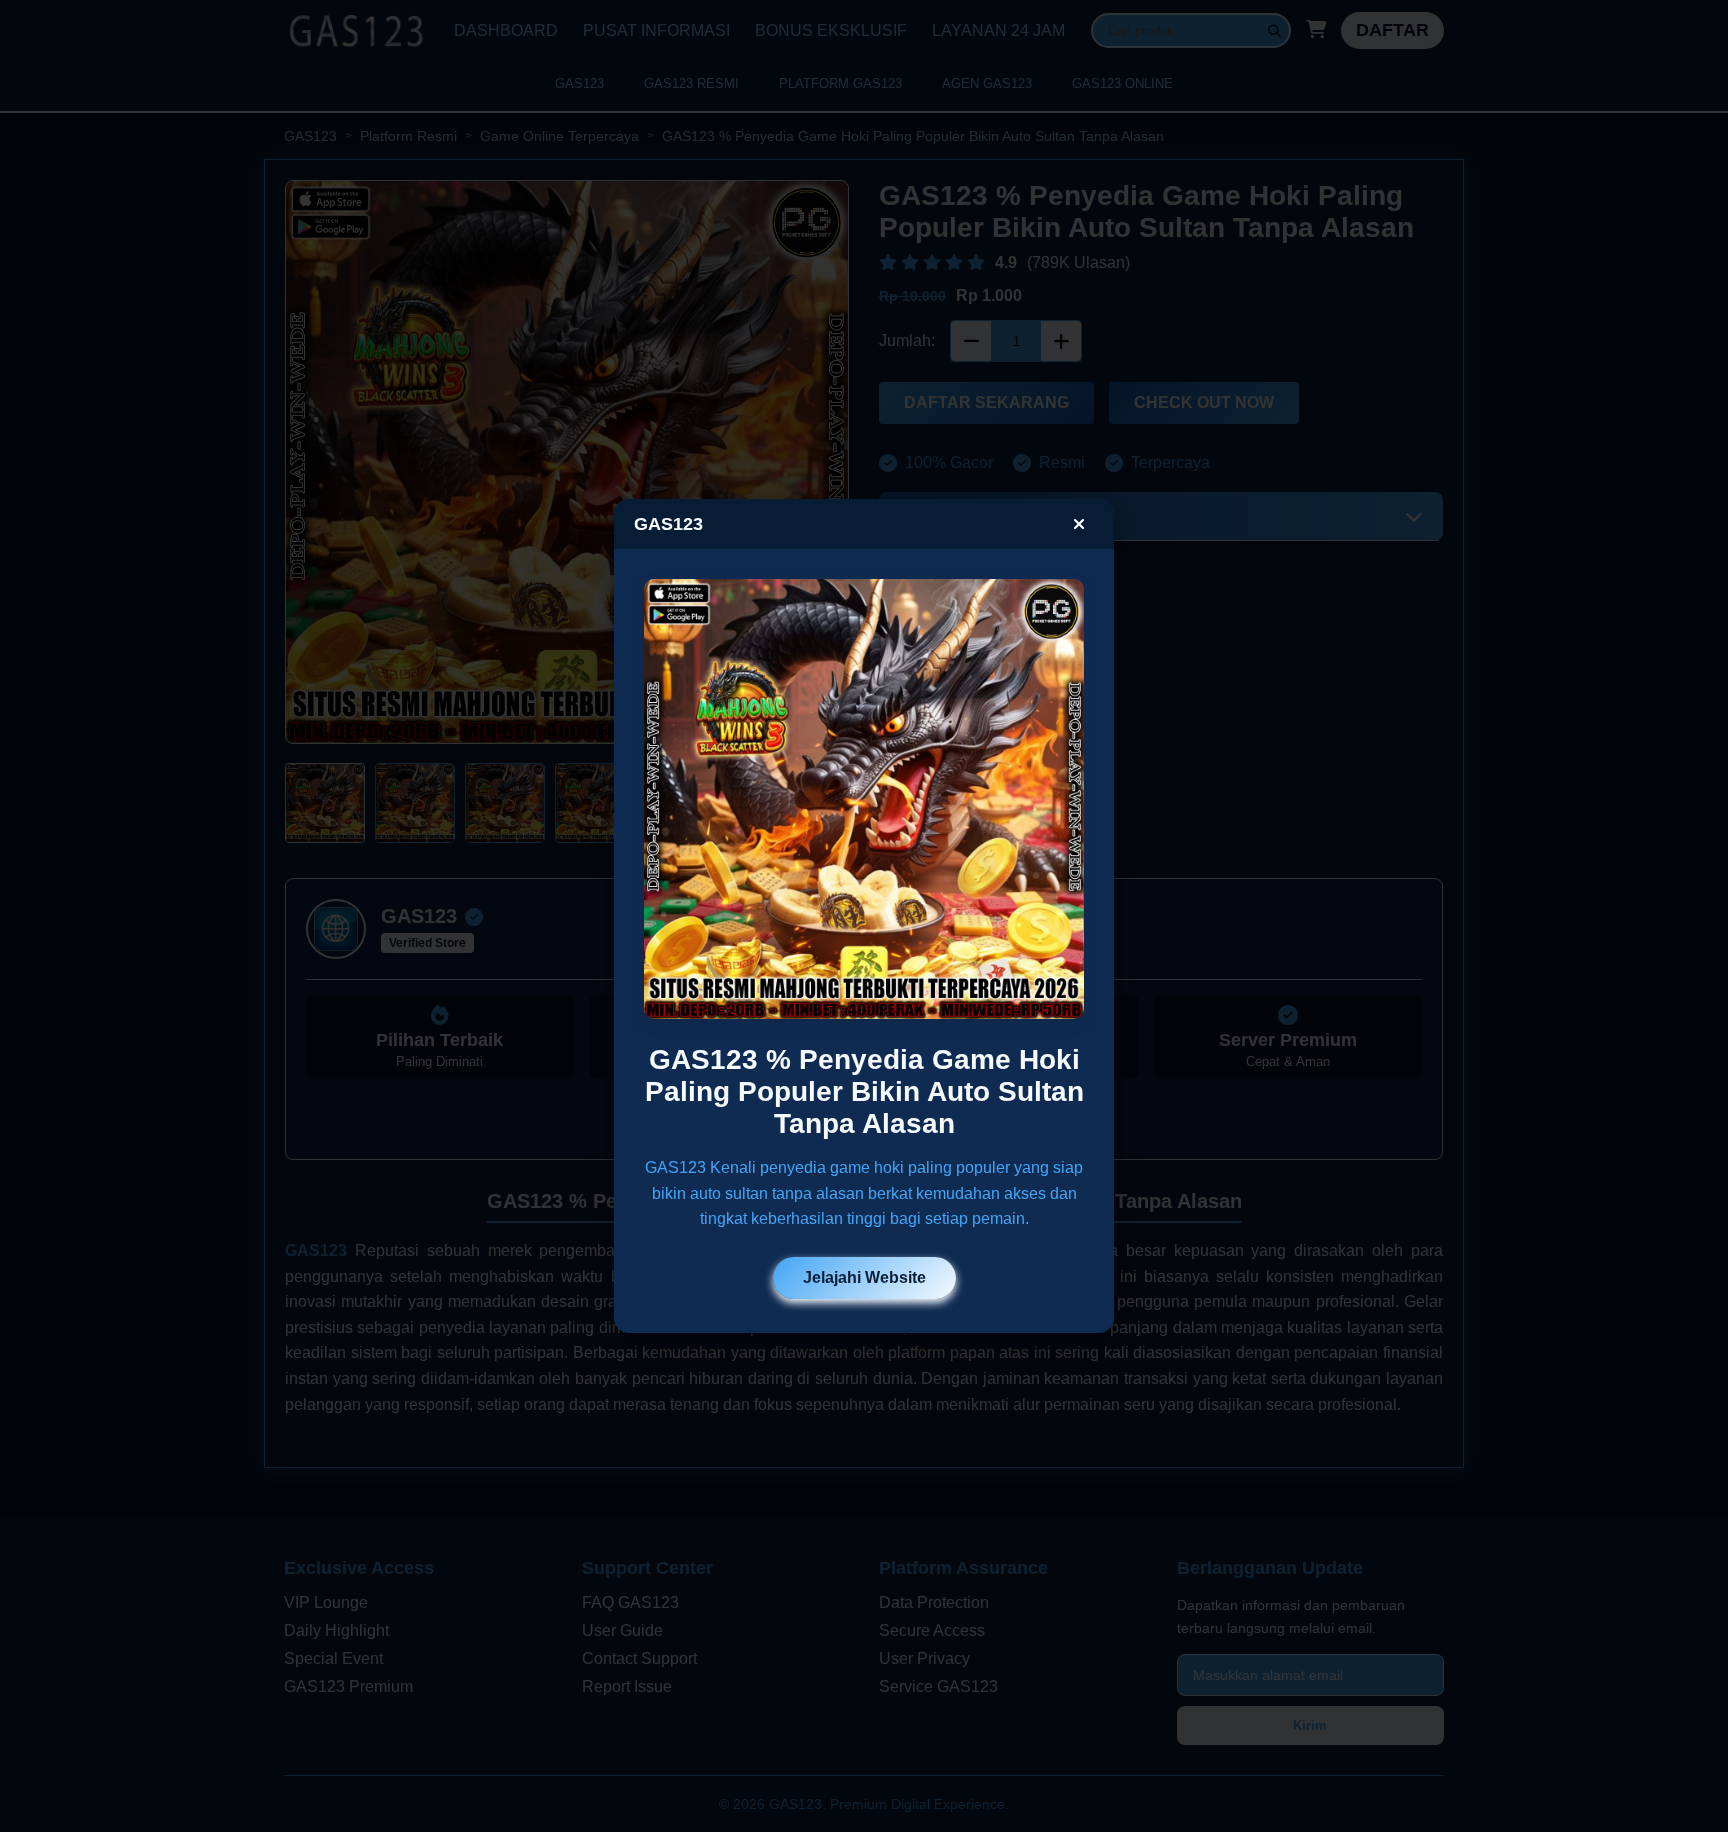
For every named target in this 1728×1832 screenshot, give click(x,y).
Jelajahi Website (864, 1277)
